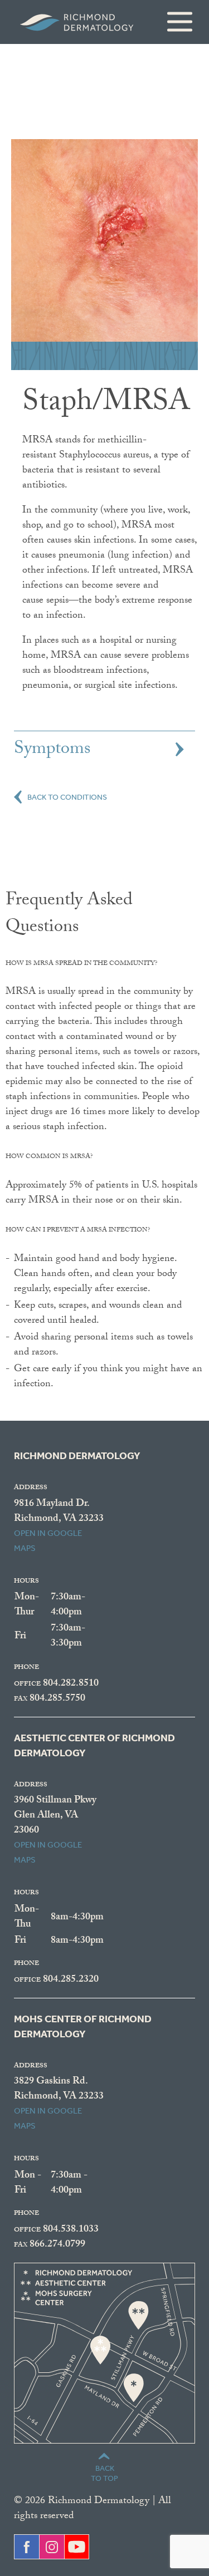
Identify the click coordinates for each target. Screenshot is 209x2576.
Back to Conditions (67, 796)
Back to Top (104, 2473)
